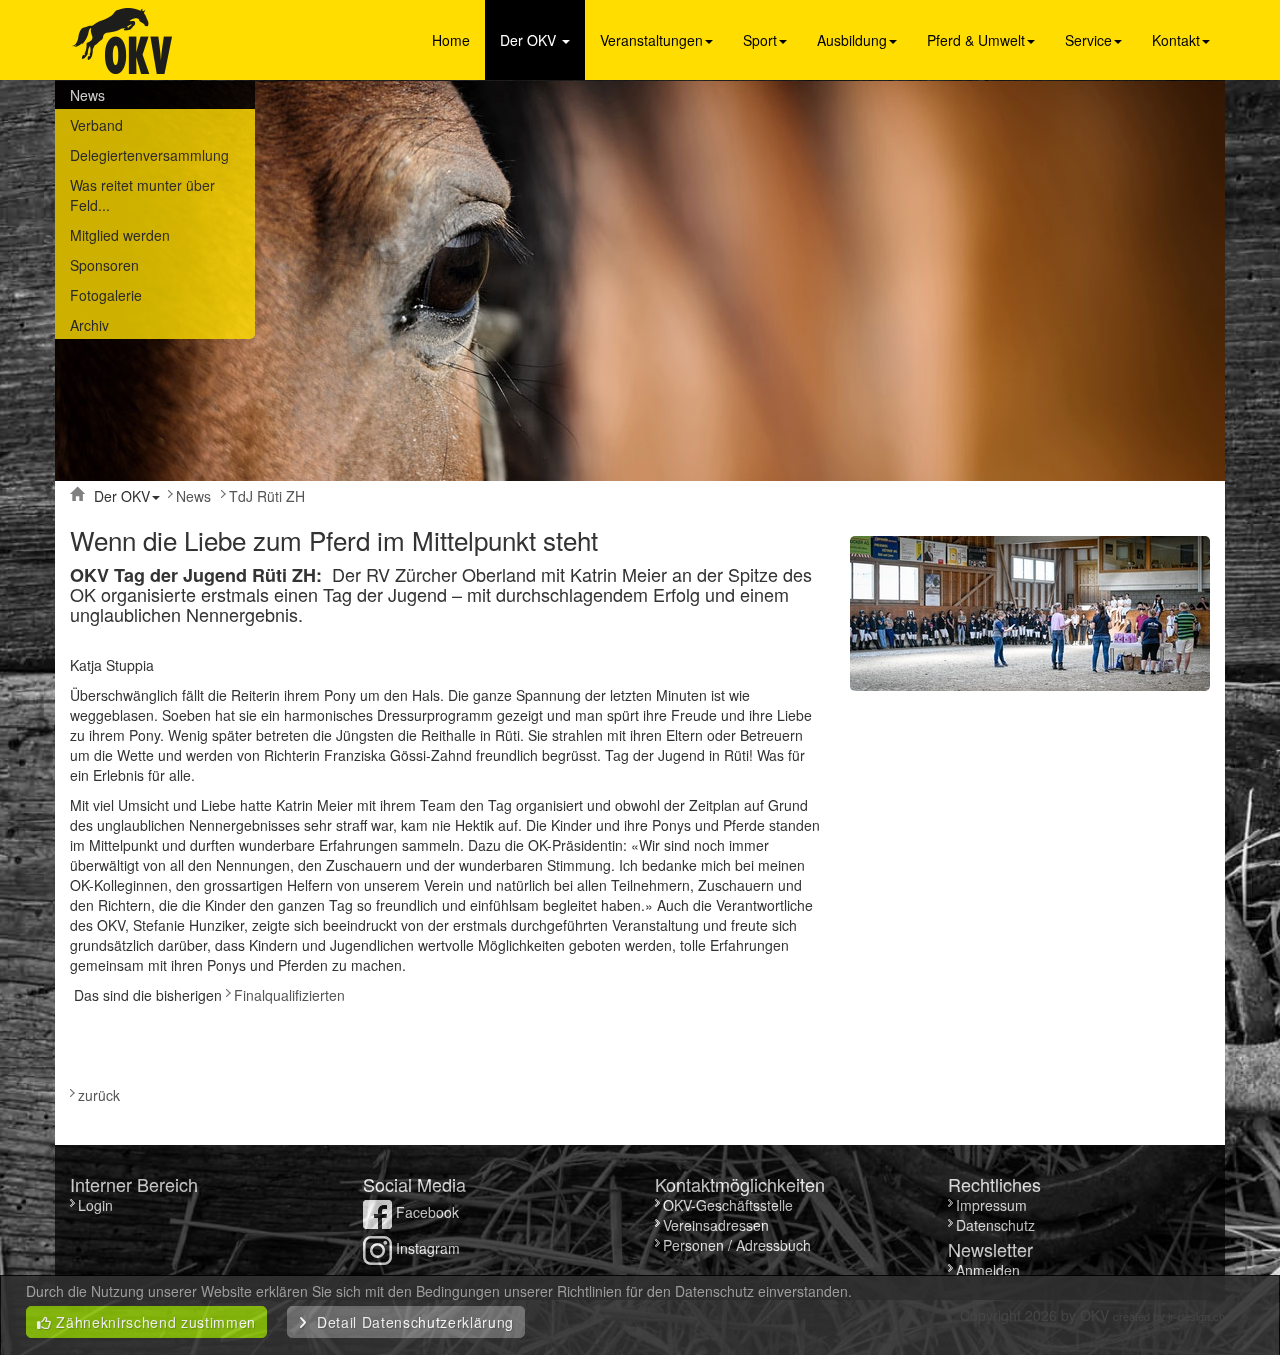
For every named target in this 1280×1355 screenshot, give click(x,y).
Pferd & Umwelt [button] (976, 40)
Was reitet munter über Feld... (142, 195)
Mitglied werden (120, 235)
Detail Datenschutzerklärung (411, 1322)
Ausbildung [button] (852, 40)
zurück (99, 1095)
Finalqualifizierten (289, 995)
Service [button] (1088, 40)
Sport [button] (760, 40)
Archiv (89, 325)
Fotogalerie (106, 295)
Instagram (426, 1248)
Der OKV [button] (530, 40)
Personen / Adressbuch (737, 1245)
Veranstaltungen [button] (651, 40)
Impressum (991, 1205)
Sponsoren (104, 265)
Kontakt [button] (1176, 40)
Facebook (425, 1212)
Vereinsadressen (716, 1225)
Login (97, 1205)
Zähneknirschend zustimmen (154, 1322)
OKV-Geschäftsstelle (728, 1205)
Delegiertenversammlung (149, 155)
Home (451, 40)
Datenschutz (995, 1225)
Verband (96, 125)
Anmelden (988, 1270)
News (87, 95)
